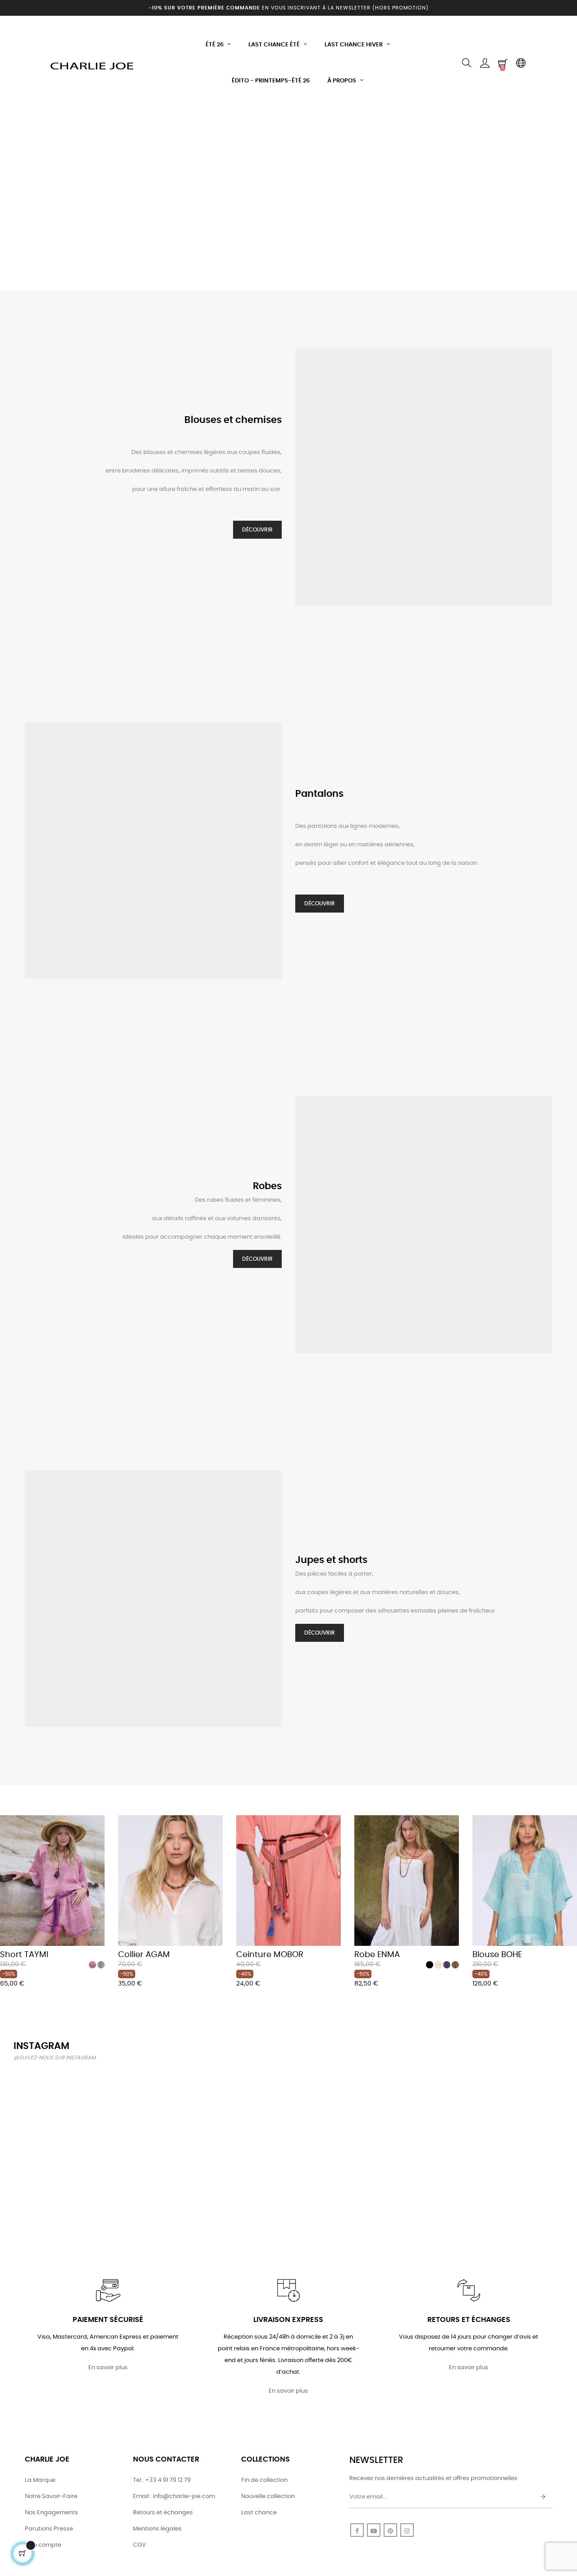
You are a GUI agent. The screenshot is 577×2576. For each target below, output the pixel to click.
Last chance (259, 2513)
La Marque (40, 2480)
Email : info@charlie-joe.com (174, 2496)
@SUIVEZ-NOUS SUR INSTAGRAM (55, 2058)
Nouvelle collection (268, 2496)
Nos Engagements (51, 2513)
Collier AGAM (144, 1955)
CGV (140, 2545)
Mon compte (43, 2545)
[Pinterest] (390, 2530)
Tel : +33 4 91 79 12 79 (162, 2480)
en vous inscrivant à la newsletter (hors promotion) (289, 8)
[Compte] (485, 63)
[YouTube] (374, 2530)
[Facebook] (357, 2530)
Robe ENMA (377, 1955)
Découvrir (257, 530)
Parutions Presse (49, 2529)
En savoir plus (108, 2368)
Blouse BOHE (497, 1955)
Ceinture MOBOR (270, 1955)
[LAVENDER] (447, 1965)
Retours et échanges (163, 2513)
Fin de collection (264, 2480)
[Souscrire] (543, 2497)
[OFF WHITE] (438, 1965)
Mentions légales (157, 2529)
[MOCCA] (455, 1965)
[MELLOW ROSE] (92, 1965)
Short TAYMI (24, 1955)
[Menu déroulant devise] (521, 63)
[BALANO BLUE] (101, 1965)
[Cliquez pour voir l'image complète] (57, 2114)
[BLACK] (430, 1965)
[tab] (7, 1803)
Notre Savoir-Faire (51, 2496)
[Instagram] (407, 2530)
